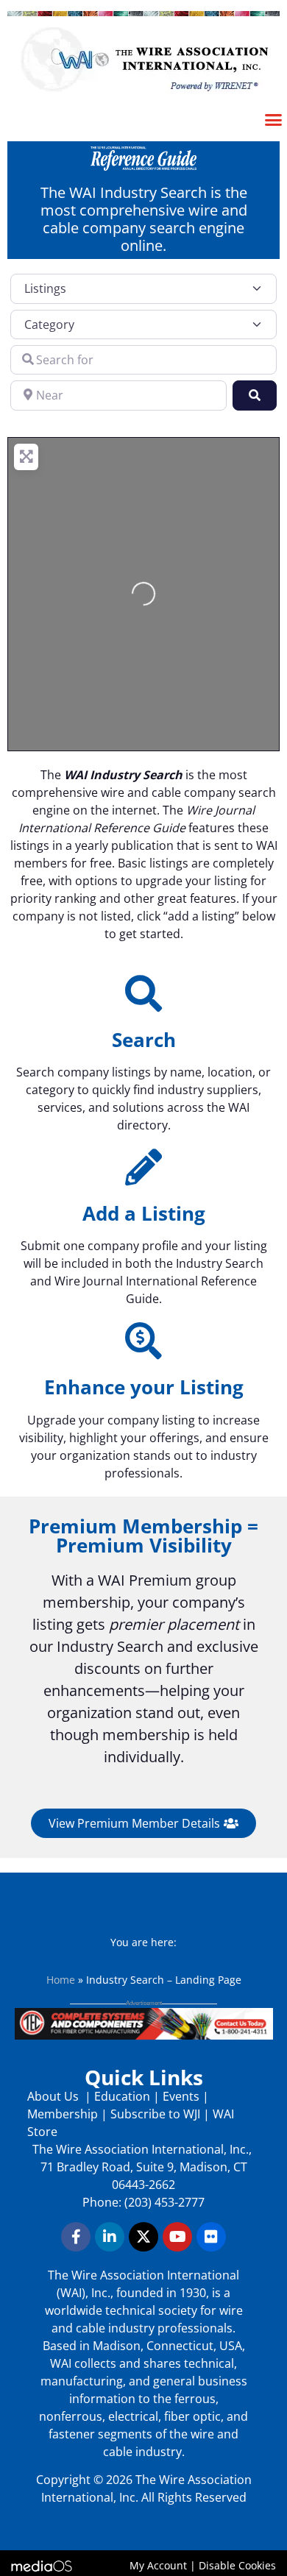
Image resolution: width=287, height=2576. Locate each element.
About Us (54, 2096)
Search (144, 1040)
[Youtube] (177, 2237)
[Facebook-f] (76, 2237)
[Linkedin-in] (110, 2237)
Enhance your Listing (144, 1387)
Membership (63, 2114)
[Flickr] (211, 2237)
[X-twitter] (143, 2237)
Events (181, 2096)
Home (61, 1980)
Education (122, 2096)
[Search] (143, 993)
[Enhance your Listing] (143, 1341)
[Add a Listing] (143, 1167)
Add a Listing (144, 1213)
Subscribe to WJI (154, 2114)
